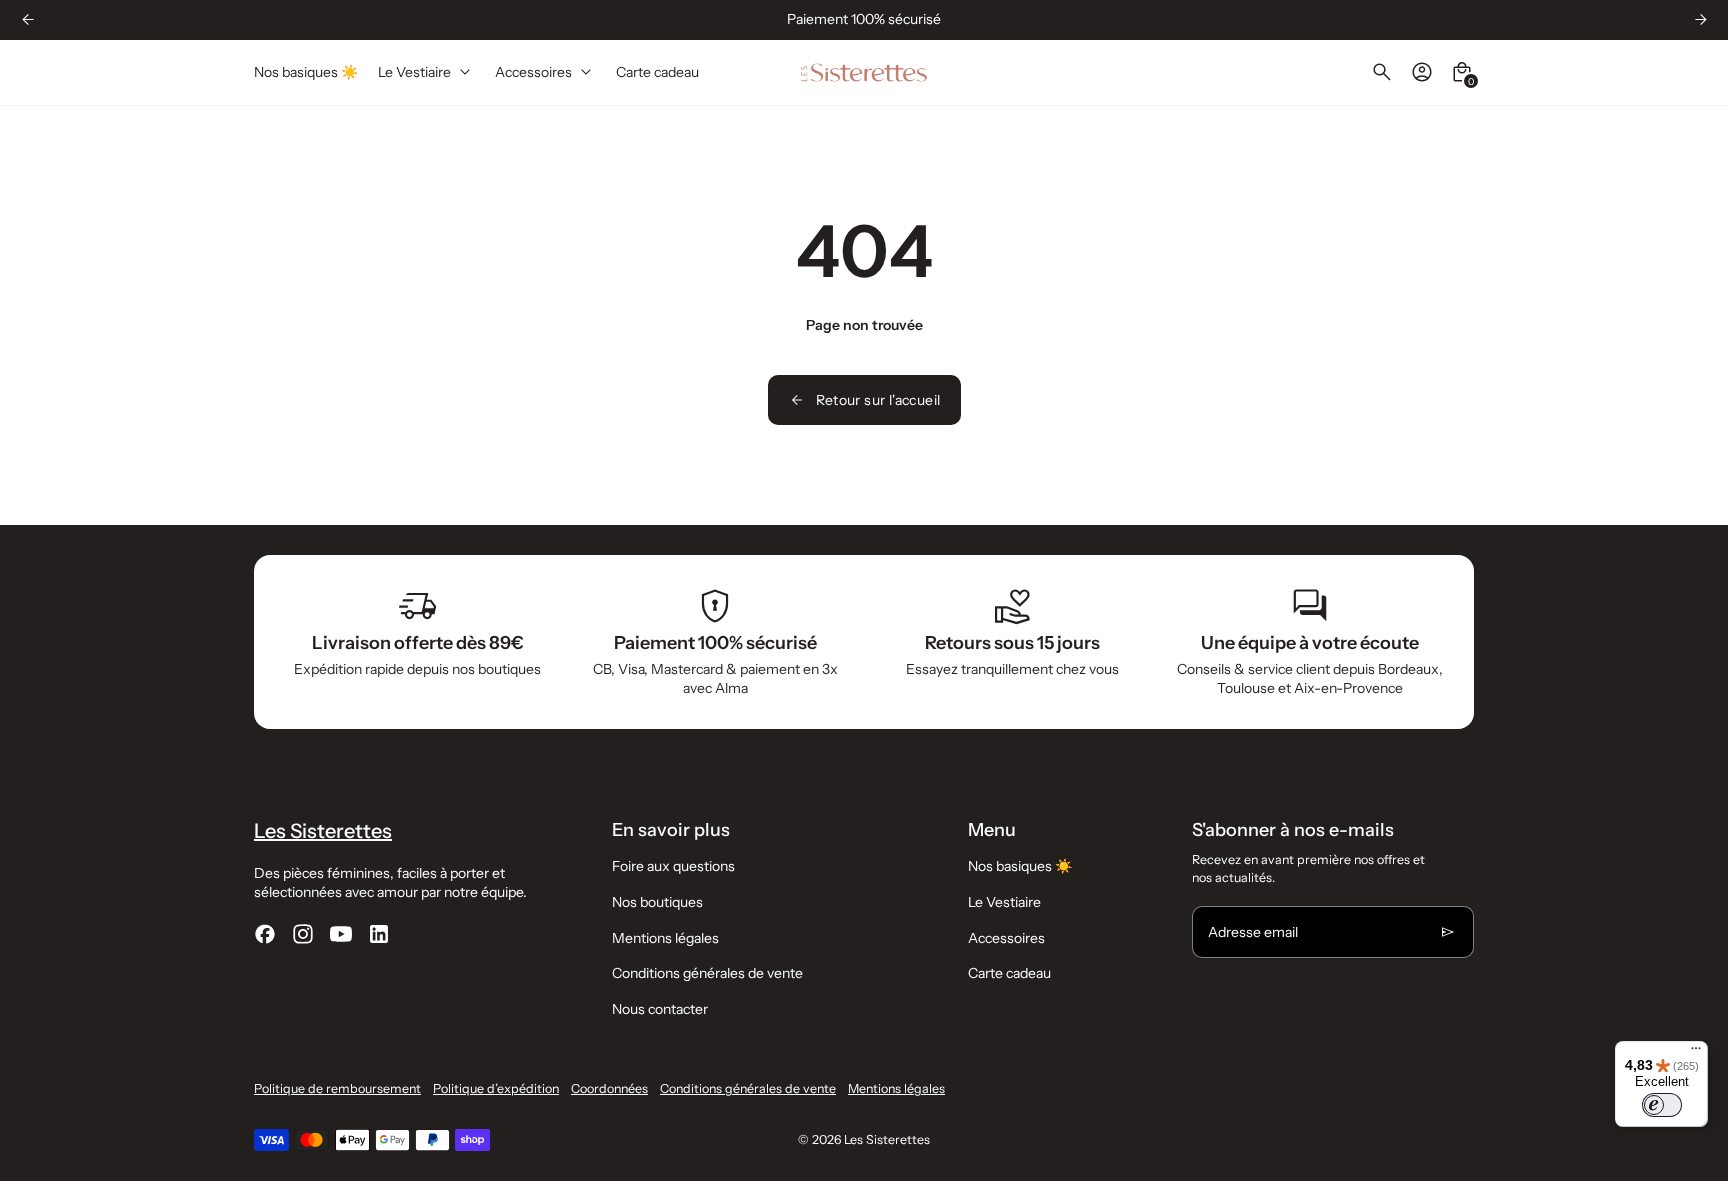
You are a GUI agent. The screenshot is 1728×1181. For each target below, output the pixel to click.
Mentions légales (665, 938)
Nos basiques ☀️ (1020, 866)
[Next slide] (1700, 19)
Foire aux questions (673, 866)
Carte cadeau (1009, 973)
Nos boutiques (657, 902)
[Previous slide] (27, 19)
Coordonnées (609, 1088)
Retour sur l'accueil (878, 400)
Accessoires (1006, 938)
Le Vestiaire (1004, 902)
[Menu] (1696, 1053)
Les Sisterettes (887, 1139)
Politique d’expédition (496, 1088)
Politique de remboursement (337, 1088)
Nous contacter (660, 1009)
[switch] (1662, 1105)
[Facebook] (265, 934)
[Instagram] (303, 934)
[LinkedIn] (379, 934)
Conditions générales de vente (707, 973)
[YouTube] (341, 934)
